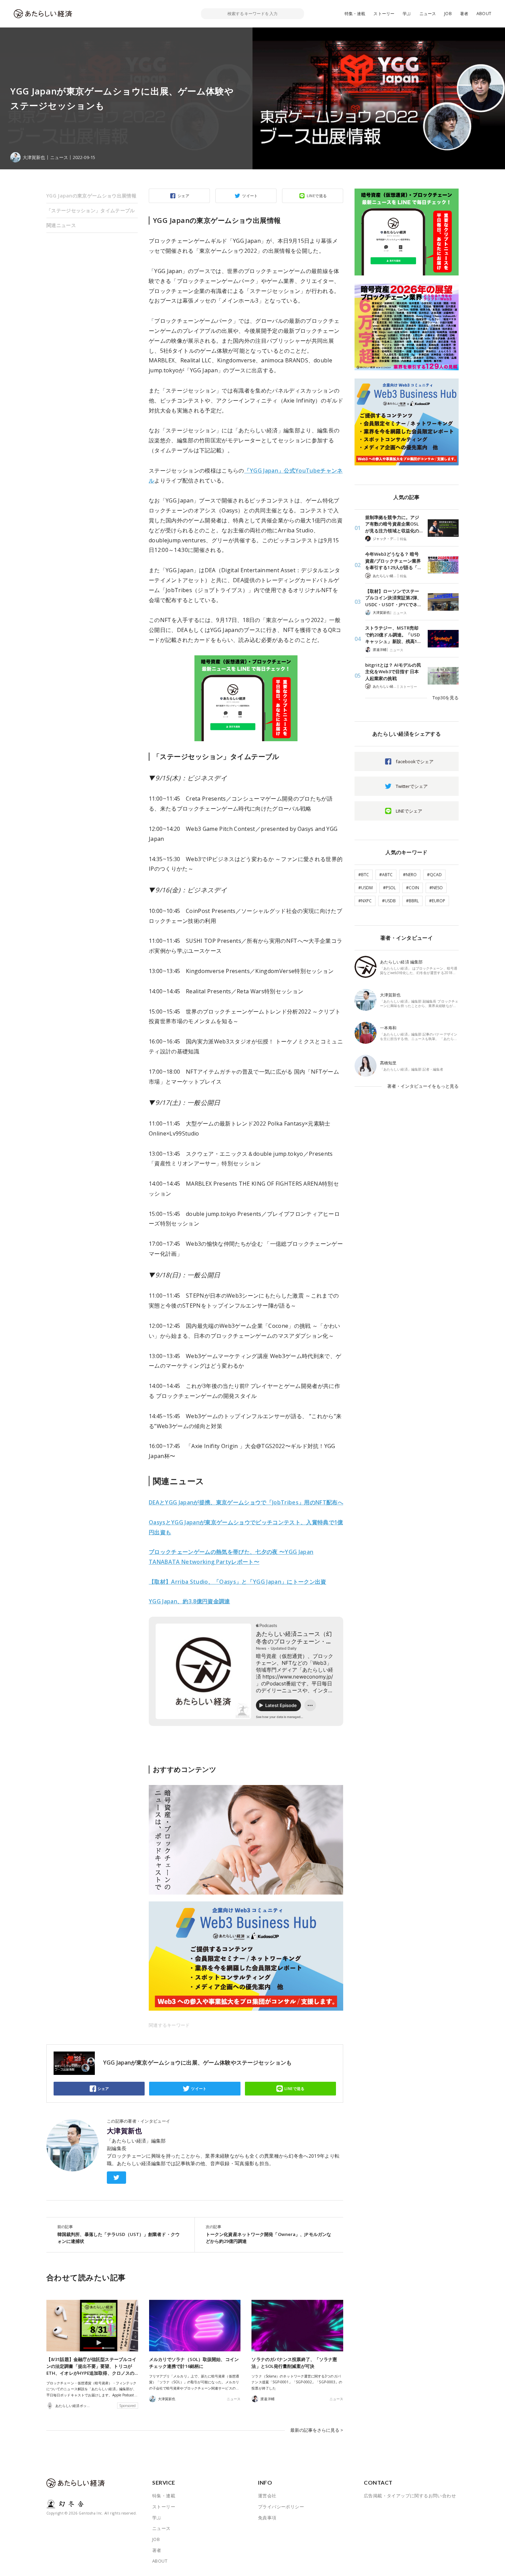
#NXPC (365, 901)
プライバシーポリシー (281, 2507)
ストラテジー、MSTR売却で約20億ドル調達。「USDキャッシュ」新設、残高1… (393, 635)
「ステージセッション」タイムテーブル (91, 210)
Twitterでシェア (412, 786)
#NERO (410, 875)
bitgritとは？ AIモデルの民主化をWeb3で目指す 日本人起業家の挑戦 (393, 672)
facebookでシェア (415, 761)
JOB (448, 14)
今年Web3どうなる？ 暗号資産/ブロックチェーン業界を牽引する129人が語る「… (393, 561)
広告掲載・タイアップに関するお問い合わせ (410, 2496)
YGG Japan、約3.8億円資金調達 (189, 1601)
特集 (403, 539)
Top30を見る (446, 698)
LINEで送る (317, 196)
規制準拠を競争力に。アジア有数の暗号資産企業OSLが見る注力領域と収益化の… (394, 524)
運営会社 (267, 2496)
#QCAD (434, 875)
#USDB (389, 901)
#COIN (413, 888)
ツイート (250, 196)
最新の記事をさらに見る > (317, 2430)
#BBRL (412, 901)
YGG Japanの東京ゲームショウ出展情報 (91, 196)
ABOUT (484, 14)
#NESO (436, 888)
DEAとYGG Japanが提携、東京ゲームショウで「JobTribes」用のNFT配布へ (246, 1502)
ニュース (428, 14)
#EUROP (437, 901)
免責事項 (267, 2518)
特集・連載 (355, 14)
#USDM (366, 888)
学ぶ (407, 14)
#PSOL (389, 888)
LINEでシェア (409, 811)
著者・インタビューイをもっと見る (423, 1086)
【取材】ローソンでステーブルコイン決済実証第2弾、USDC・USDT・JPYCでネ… (393, 598)
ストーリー (384, 14)
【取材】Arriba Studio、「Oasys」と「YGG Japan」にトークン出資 (238, 1582)
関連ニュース (61, 225)
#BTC (364, 875)
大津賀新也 (124, 2131)
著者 (464, 14)
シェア (183, 196)
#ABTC (386, 875)
